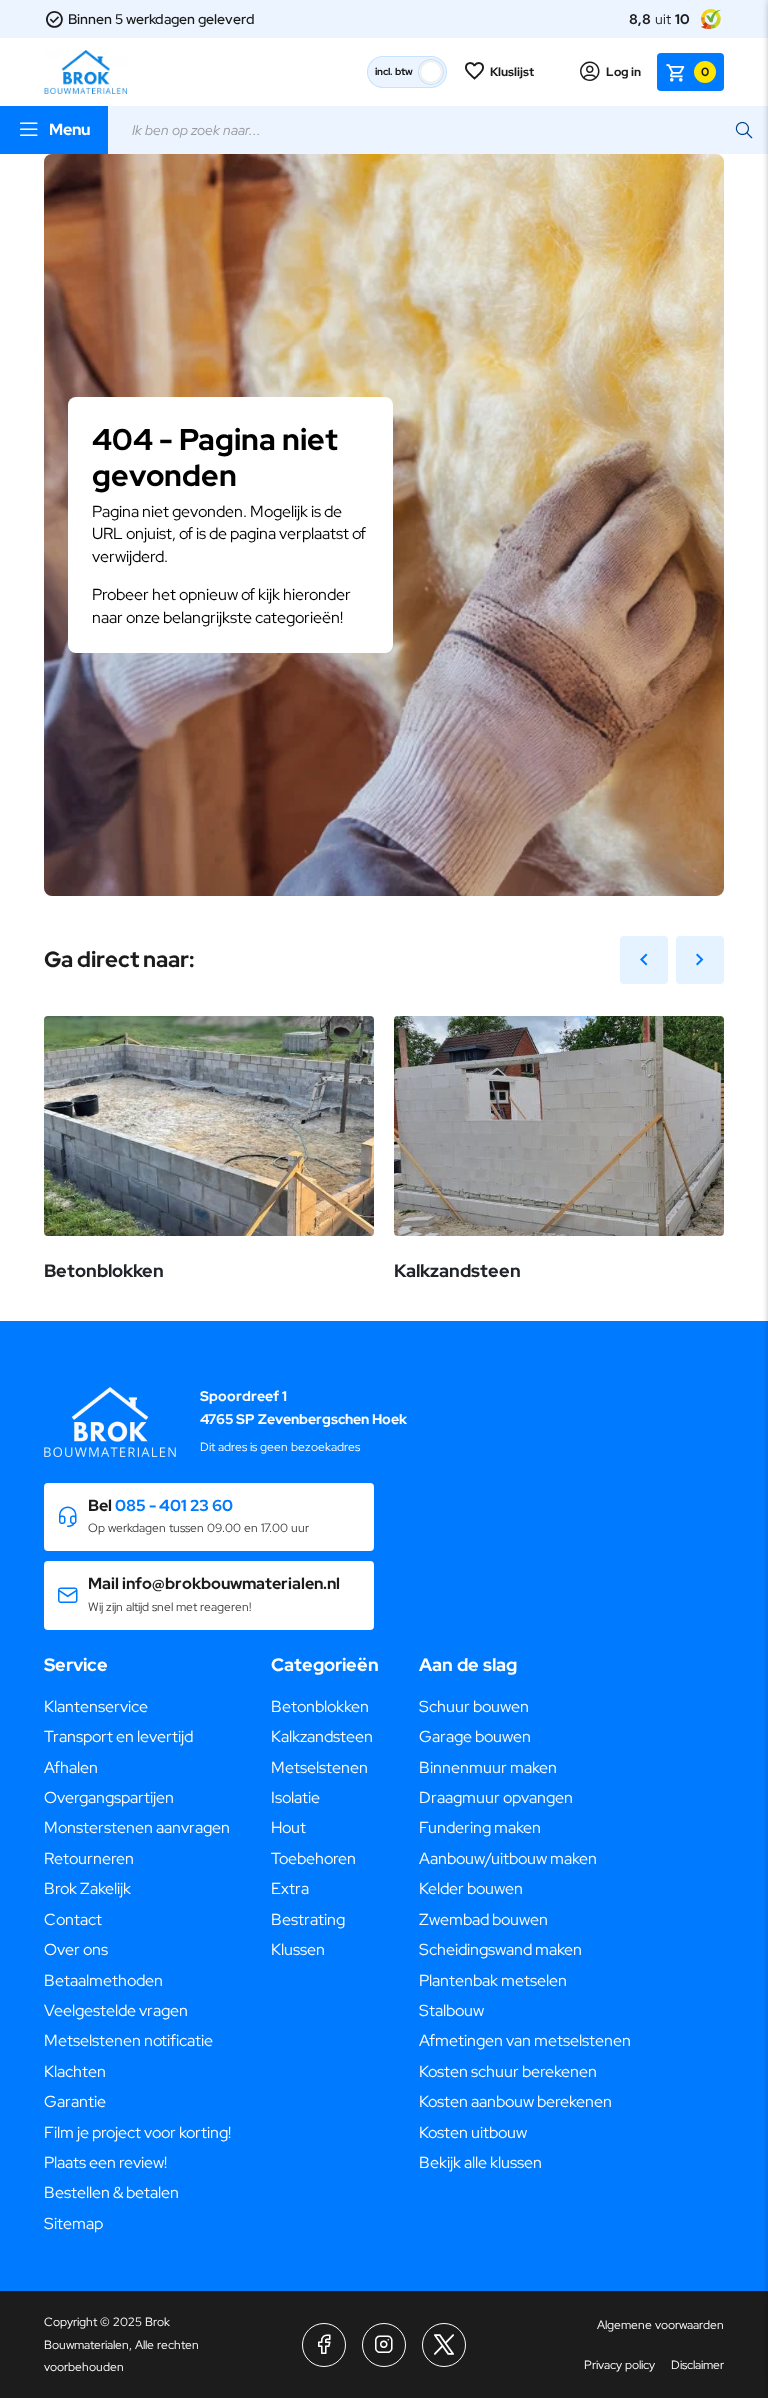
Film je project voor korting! (137, 2132)
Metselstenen (319, 1767)
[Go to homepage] (85, 72)
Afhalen (71, 1767)
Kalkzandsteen (322, 1736)
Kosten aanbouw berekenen (515, 2101)
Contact (73, 1919)
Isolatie (295, 1797)
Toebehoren (313, 1858)
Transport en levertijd (118, 1736)
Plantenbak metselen (493, 1980)
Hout (288, 1827)
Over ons (76, 1949)
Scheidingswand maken (500, 1949)
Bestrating (308, 1919)
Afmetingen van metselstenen (525, 2040)
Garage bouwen (475, 1736)
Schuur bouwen (474, 1706)
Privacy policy (619, 2365)
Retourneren (89, 1858)
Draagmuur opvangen (496, 1797)
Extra (290, 1888)
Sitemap (73, 2223)
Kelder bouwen (471, 1888)
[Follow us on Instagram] (384, 2345)
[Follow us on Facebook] (324, 2345)
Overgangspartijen (109, 1797)
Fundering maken (480, 1827)
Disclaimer (697, 2365)
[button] (209, 1517)
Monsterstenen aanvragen (137, 1827)
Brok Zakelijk (87, 1888)
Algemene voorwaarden (660, 2325)
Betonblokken (320, 1706)
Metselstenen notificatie (128, 2040)
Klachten (75, 2071)
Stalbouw (451, 2010)
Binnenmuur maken (488, 1767)
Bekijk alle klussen (480, 2162)
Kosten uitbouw (473, 2132)
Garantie (75, 2101)
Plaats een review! (105, 2162)
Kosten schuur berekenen (508, 2071)
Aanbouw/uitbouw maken (508, 1858)
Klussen (298, 1949)
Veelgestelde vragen (116, 2010)
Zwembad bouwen (483, 1919)
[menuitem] (137, 1707)
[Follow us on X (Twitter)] (444, 2345)
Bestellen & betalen (111, 2192)
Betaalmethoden (103, 1980)
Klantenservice (96, 1706)
